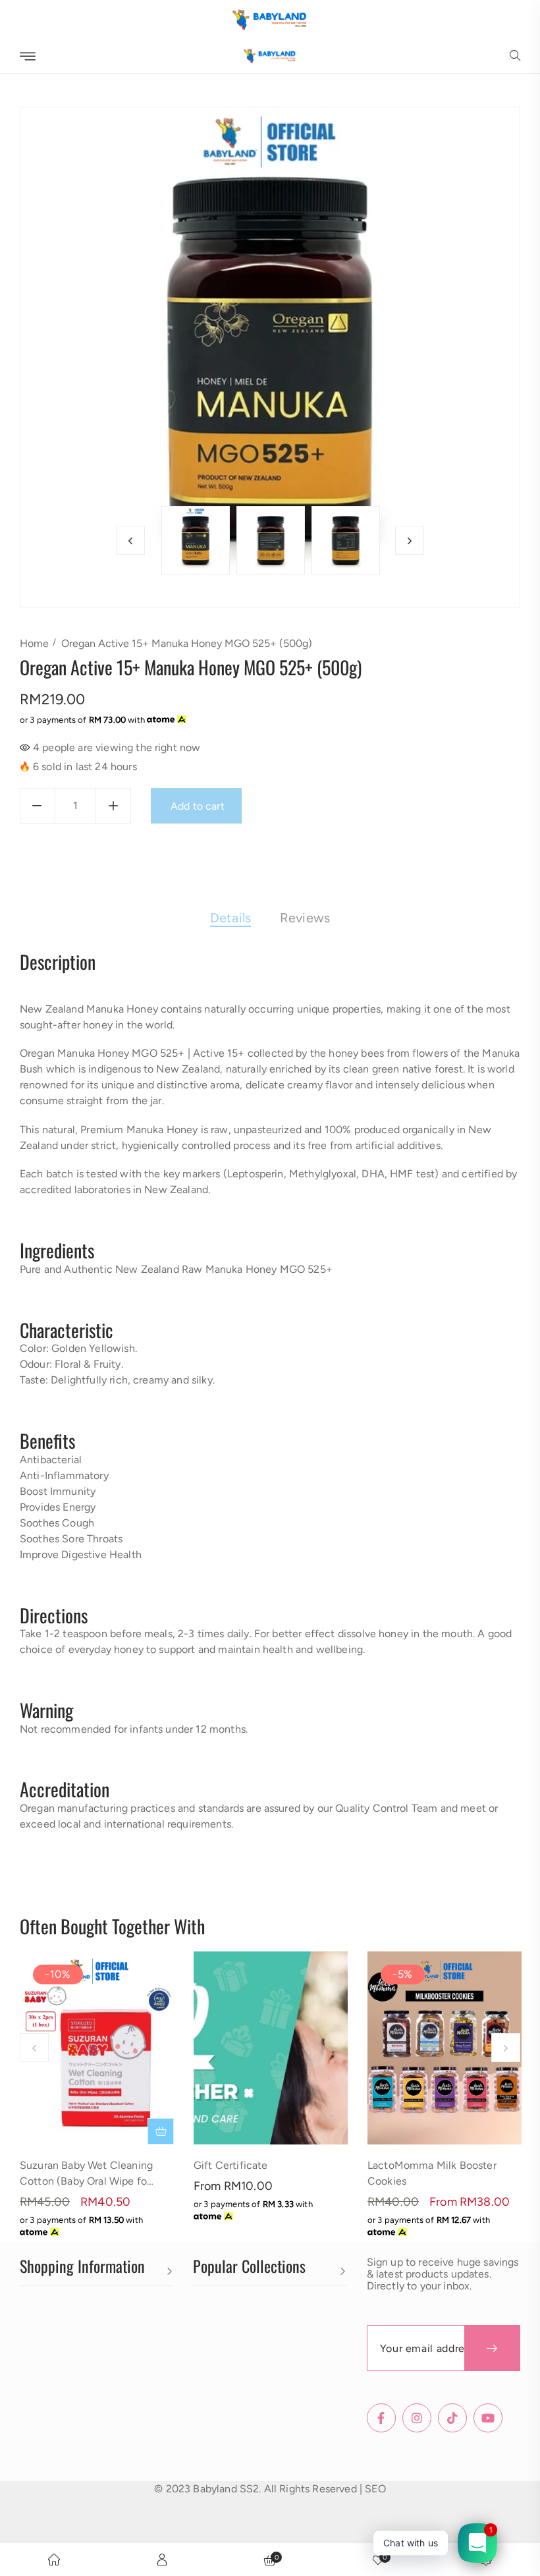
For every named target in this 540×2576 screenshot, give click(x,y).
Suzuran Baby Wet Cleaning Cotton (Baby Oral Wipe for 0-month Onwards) (86, 2181)
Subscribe (492, 2348)
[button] (515, 57)
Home (34, 643)
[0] (378, 2560)
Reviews (305, 918)
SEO (375, 2489)
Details (230, 918)
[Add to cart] (161, 2131)
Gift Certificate (231, 2165)
